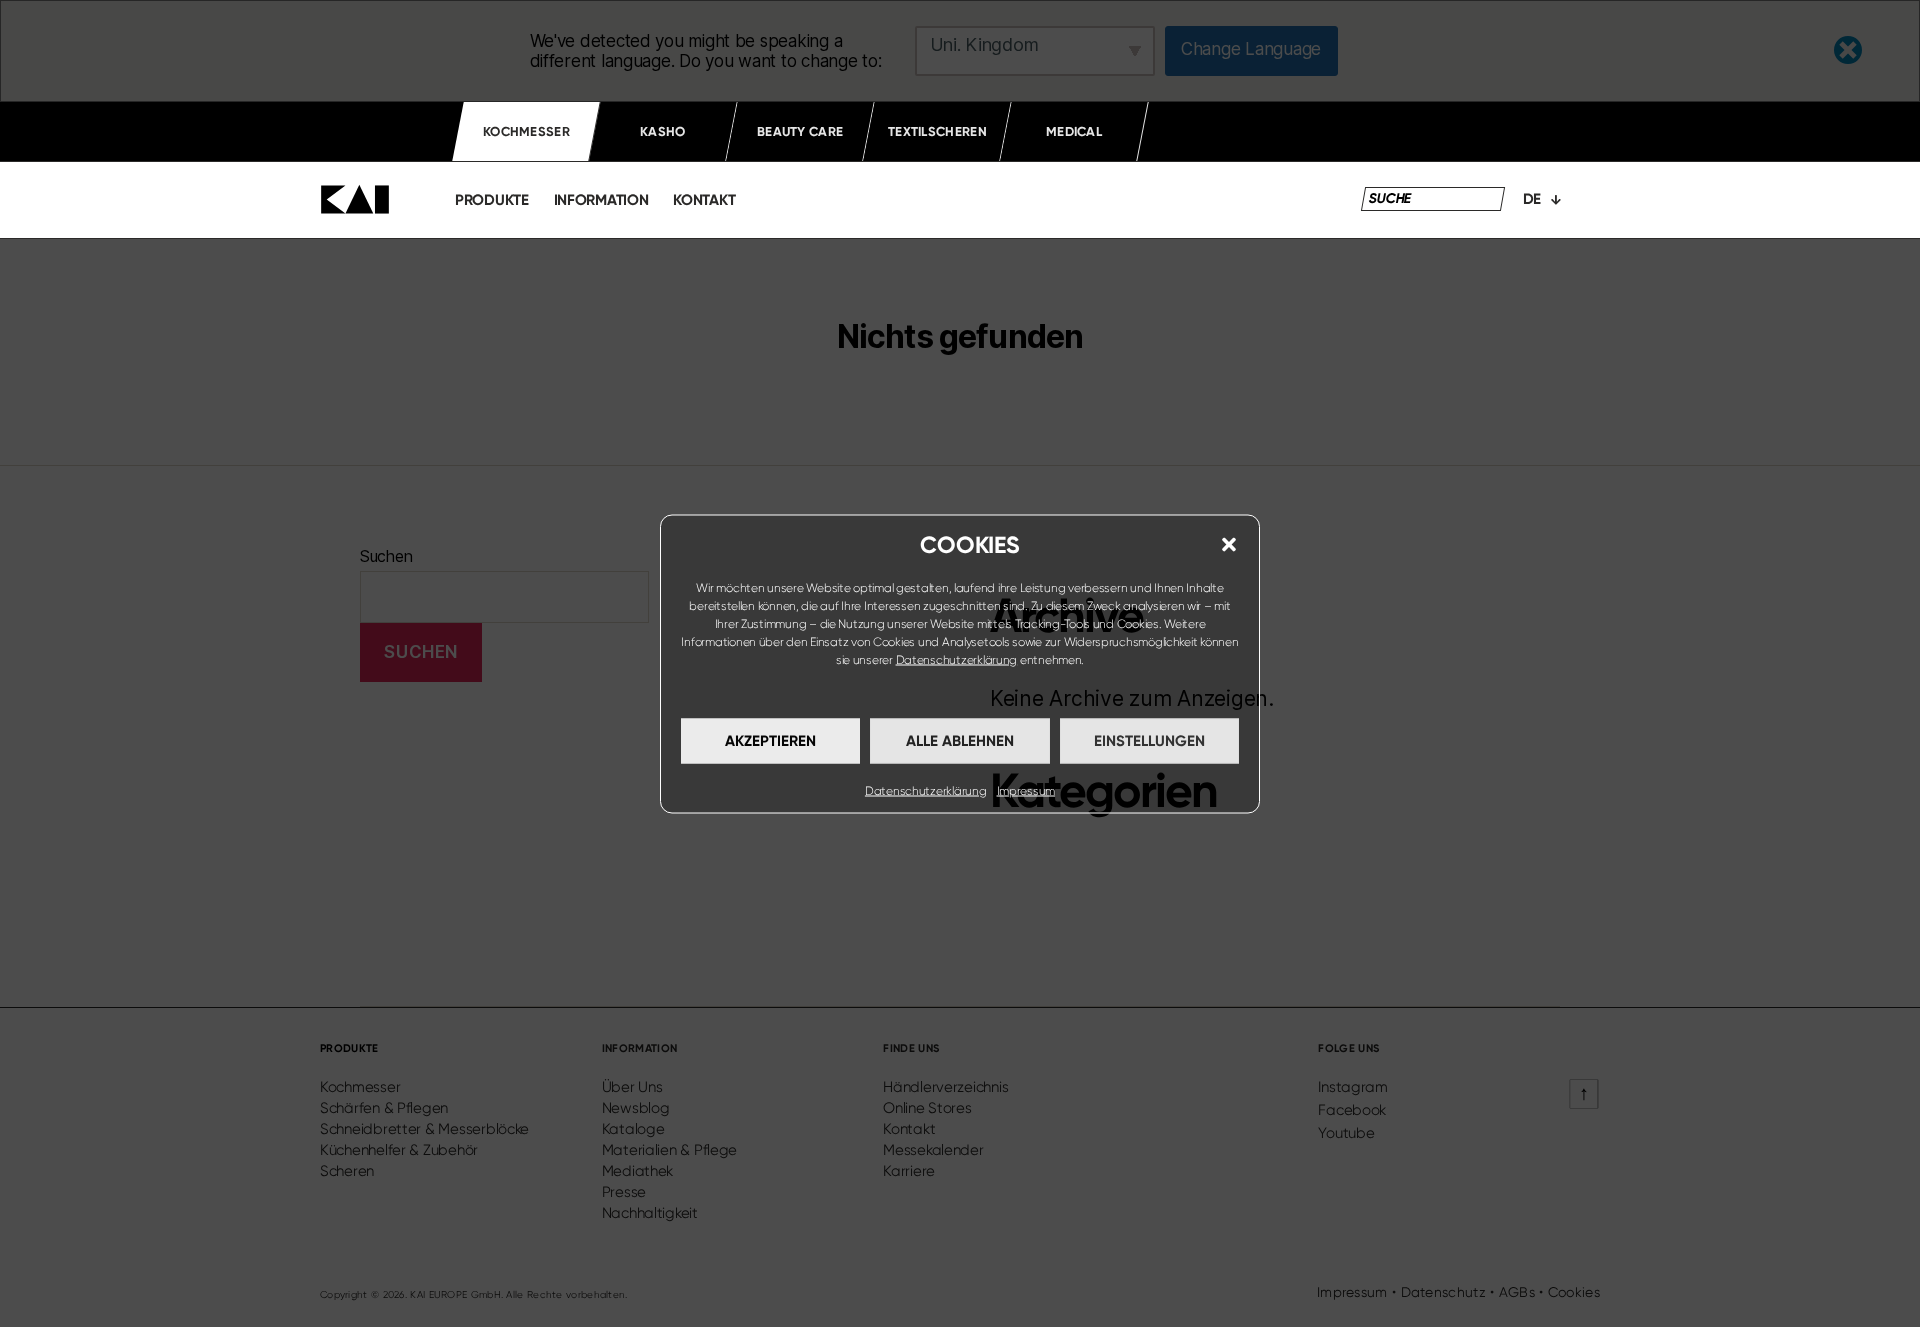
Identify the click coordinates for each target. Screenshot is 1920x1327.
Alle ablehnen (960, 741)
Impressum (1026, 790)
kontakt (704, 200)
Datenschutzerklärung (957, 659)
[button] (1229, 544)
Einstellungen (1149, 741)
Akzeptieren (770, 741)
